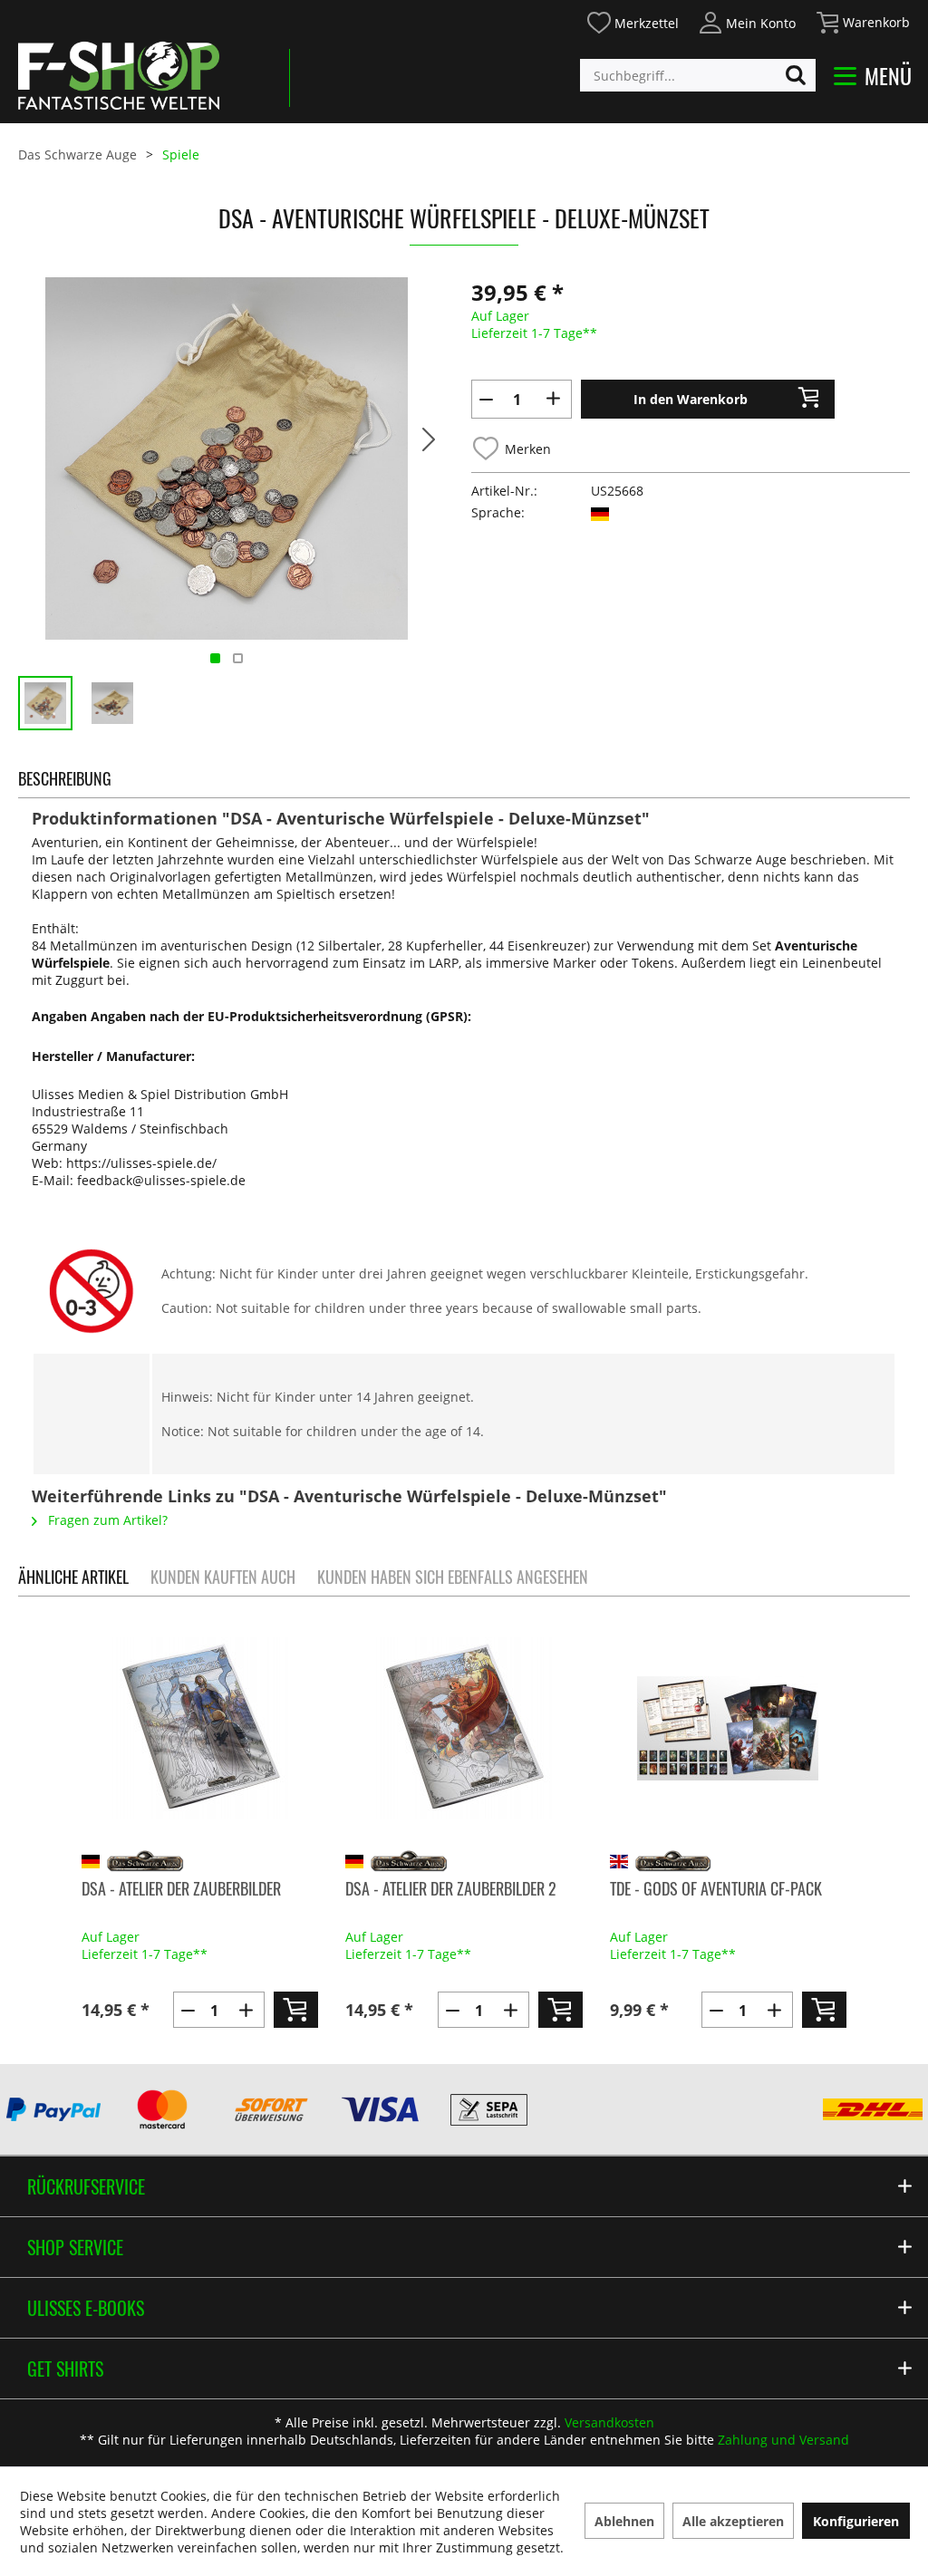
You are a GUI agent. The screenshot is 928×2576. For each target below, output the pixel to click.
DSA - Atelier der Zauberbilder (181, 1888)
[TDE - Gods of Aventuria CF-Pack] (728, 1728)
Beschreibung (65, 778)
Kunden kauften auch (223, 1577)
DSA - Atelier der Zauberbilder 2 (451, 1888)
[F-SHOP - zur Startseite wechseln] (119, 75)
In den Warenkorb (691, 399)
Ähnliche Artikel (73, 1577)
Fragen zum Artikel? (106, 1520)
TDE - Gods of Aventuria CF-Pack (716, 1888)
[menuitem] (632, 20)
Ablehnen (624, 2521)
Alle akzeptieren (733, 2521)
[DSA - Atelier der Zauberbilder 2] (464, 1728)
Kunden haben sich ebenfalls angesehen (453, 1577)
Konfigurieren (856, 2521)
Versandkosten (609, 2422)
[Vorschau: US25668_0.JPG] (45, 703)
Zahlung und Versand (783, 2440)
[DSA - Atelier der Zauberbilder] (200, 1728)
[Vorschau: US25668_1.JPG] (112, 703)
